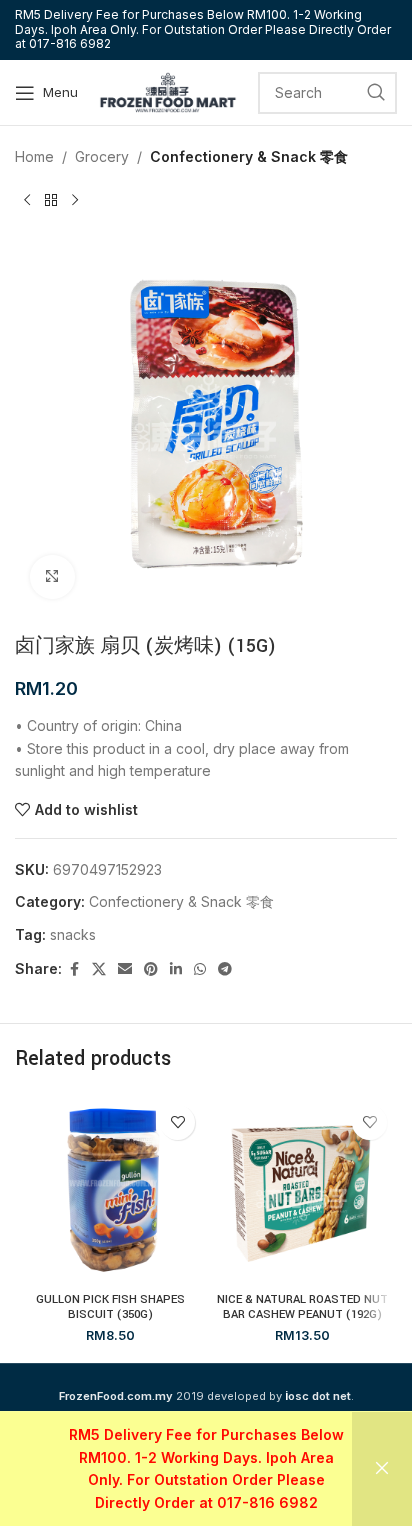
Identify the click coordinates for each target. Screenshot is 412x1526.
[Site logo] (168, 90)
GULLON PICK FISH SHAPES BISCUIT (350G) (110, 1307)
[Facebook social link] (74, 969)
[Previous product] (27, 200)
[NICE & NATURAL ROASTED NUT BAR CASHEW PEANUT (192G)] (302, 1190)
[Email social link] (125, 969)
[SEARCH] (376, 93)
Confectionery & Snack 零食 (249, 156)
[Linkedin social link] (176, 969)
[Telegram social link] (225, 969)
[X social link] (99, 969)
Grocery (102, 156)
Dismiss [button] (382, 1469)
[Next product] (75, 200)
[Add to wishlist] (177, 1122)
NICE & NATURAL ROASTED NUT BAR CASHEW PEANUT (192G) (302, 1307)
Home (34, 156)
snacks (73, 934)
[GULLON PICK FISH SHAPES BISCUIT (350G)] (110, 1190)
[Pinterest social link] (151, 969)
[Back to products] (51, 200)
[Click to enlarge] (52, 577)
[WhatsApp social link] (200, 969)
